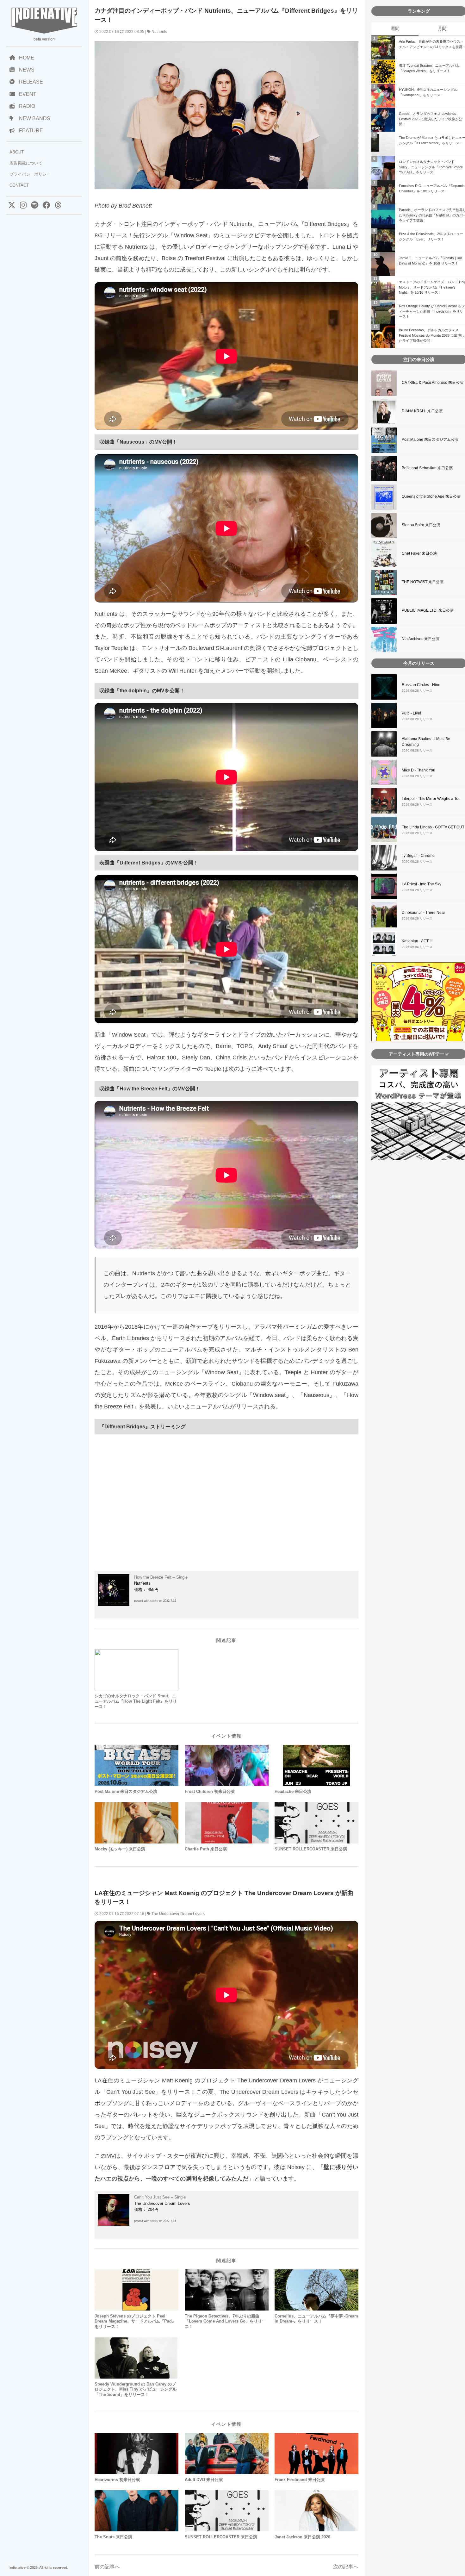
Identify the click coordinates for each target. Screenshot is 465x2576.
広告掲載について (26, 163)
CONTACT (19, 185)
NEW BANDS (35, 119)
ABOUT (17, 152)
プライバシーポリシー (30, 174)
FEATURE (31, 131)
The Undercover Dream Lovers (178, 1914)
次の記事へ (346, 2567)
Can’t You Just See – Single (160, 2197)
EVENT (28, 94)
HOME (27, 58)
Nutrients (159, 32)
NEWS (27, 70)
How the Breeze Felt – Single (161, 1577)
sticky (154, 1601)
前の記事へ (107, 2567)
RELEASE (31, 82)
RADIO (27, 106)
